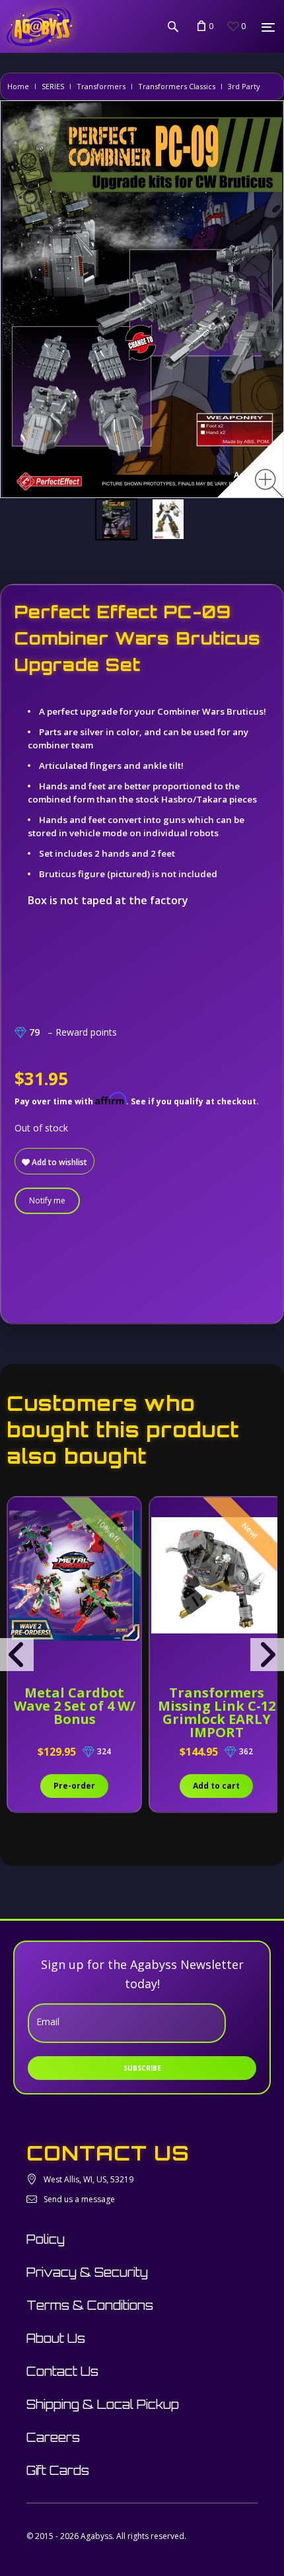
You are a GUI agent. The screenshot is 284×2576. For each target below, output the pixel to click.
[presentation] (17, 1655)
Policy (46, 2239)
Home (18, 86)
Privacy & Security (87, 2272)
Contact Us (62, 2371)
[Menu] (268, 27)
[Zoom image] (269, 483)
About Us (56, 2338)
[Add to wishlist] (19, 1514)
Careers (53, 2437)
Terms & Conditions (90, 2305)
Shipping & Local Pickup (103, 2404)
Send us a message (79, 2199)
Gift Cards (58, 2470)
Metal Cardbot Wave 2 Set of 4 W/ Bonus (75, 1706)
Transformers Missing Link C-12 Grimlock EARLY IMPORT (217, 1712)
